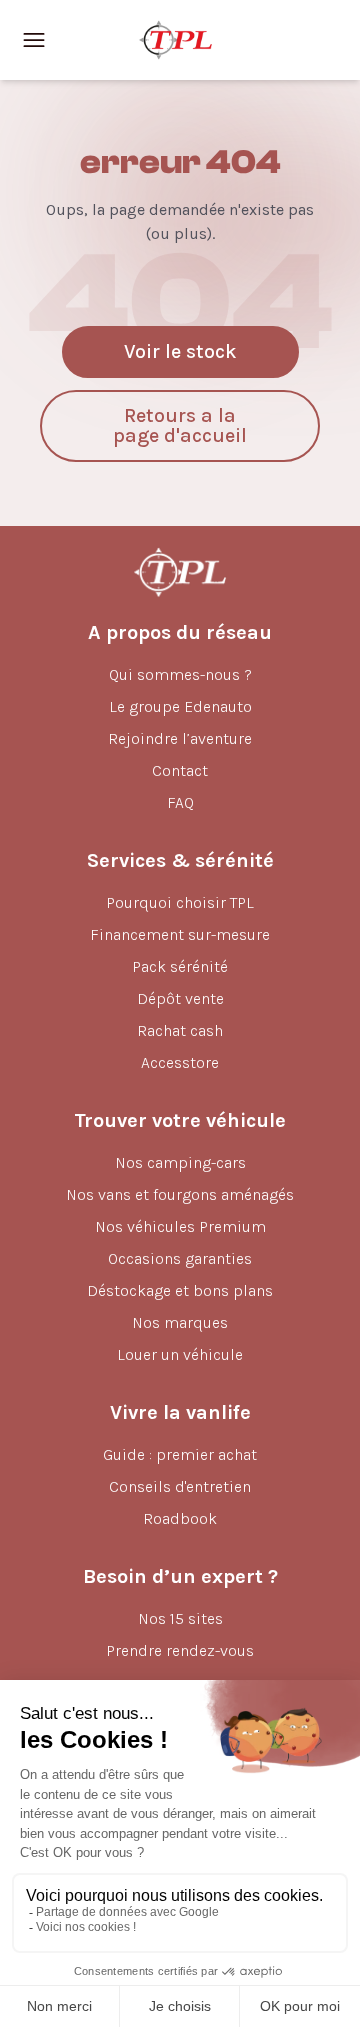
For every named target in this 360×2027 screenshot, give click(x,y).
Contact (180, 770)
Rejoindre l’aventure (180, 738)
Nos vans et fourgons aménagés (180, 1194)
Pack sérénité (180, 966)
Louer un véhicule (180, 1354)
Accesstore (180, 1062)
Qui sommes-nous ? (180, 674)
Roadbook (180, 1518)
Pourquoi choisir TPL (180, 902)
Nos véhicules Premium (180, 1226)
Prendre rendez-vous (180, 1650)
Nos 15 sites (180, 1618)
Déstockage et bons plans (180, 1290)
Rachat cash (180, 1030)
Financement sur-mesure (180, 934)
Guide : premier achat (180, 1454)
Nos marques (180, 1322)
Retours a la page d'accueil (180, 425)
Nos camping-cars (180, 1162)
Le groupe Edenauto (180, 706)
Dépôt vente (180, 998)
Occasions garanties (180, 1258)
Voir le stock (180, 351)
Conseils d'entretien (180, 1486)
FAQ (180, 802)
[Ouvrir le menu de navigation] (34, 40)
